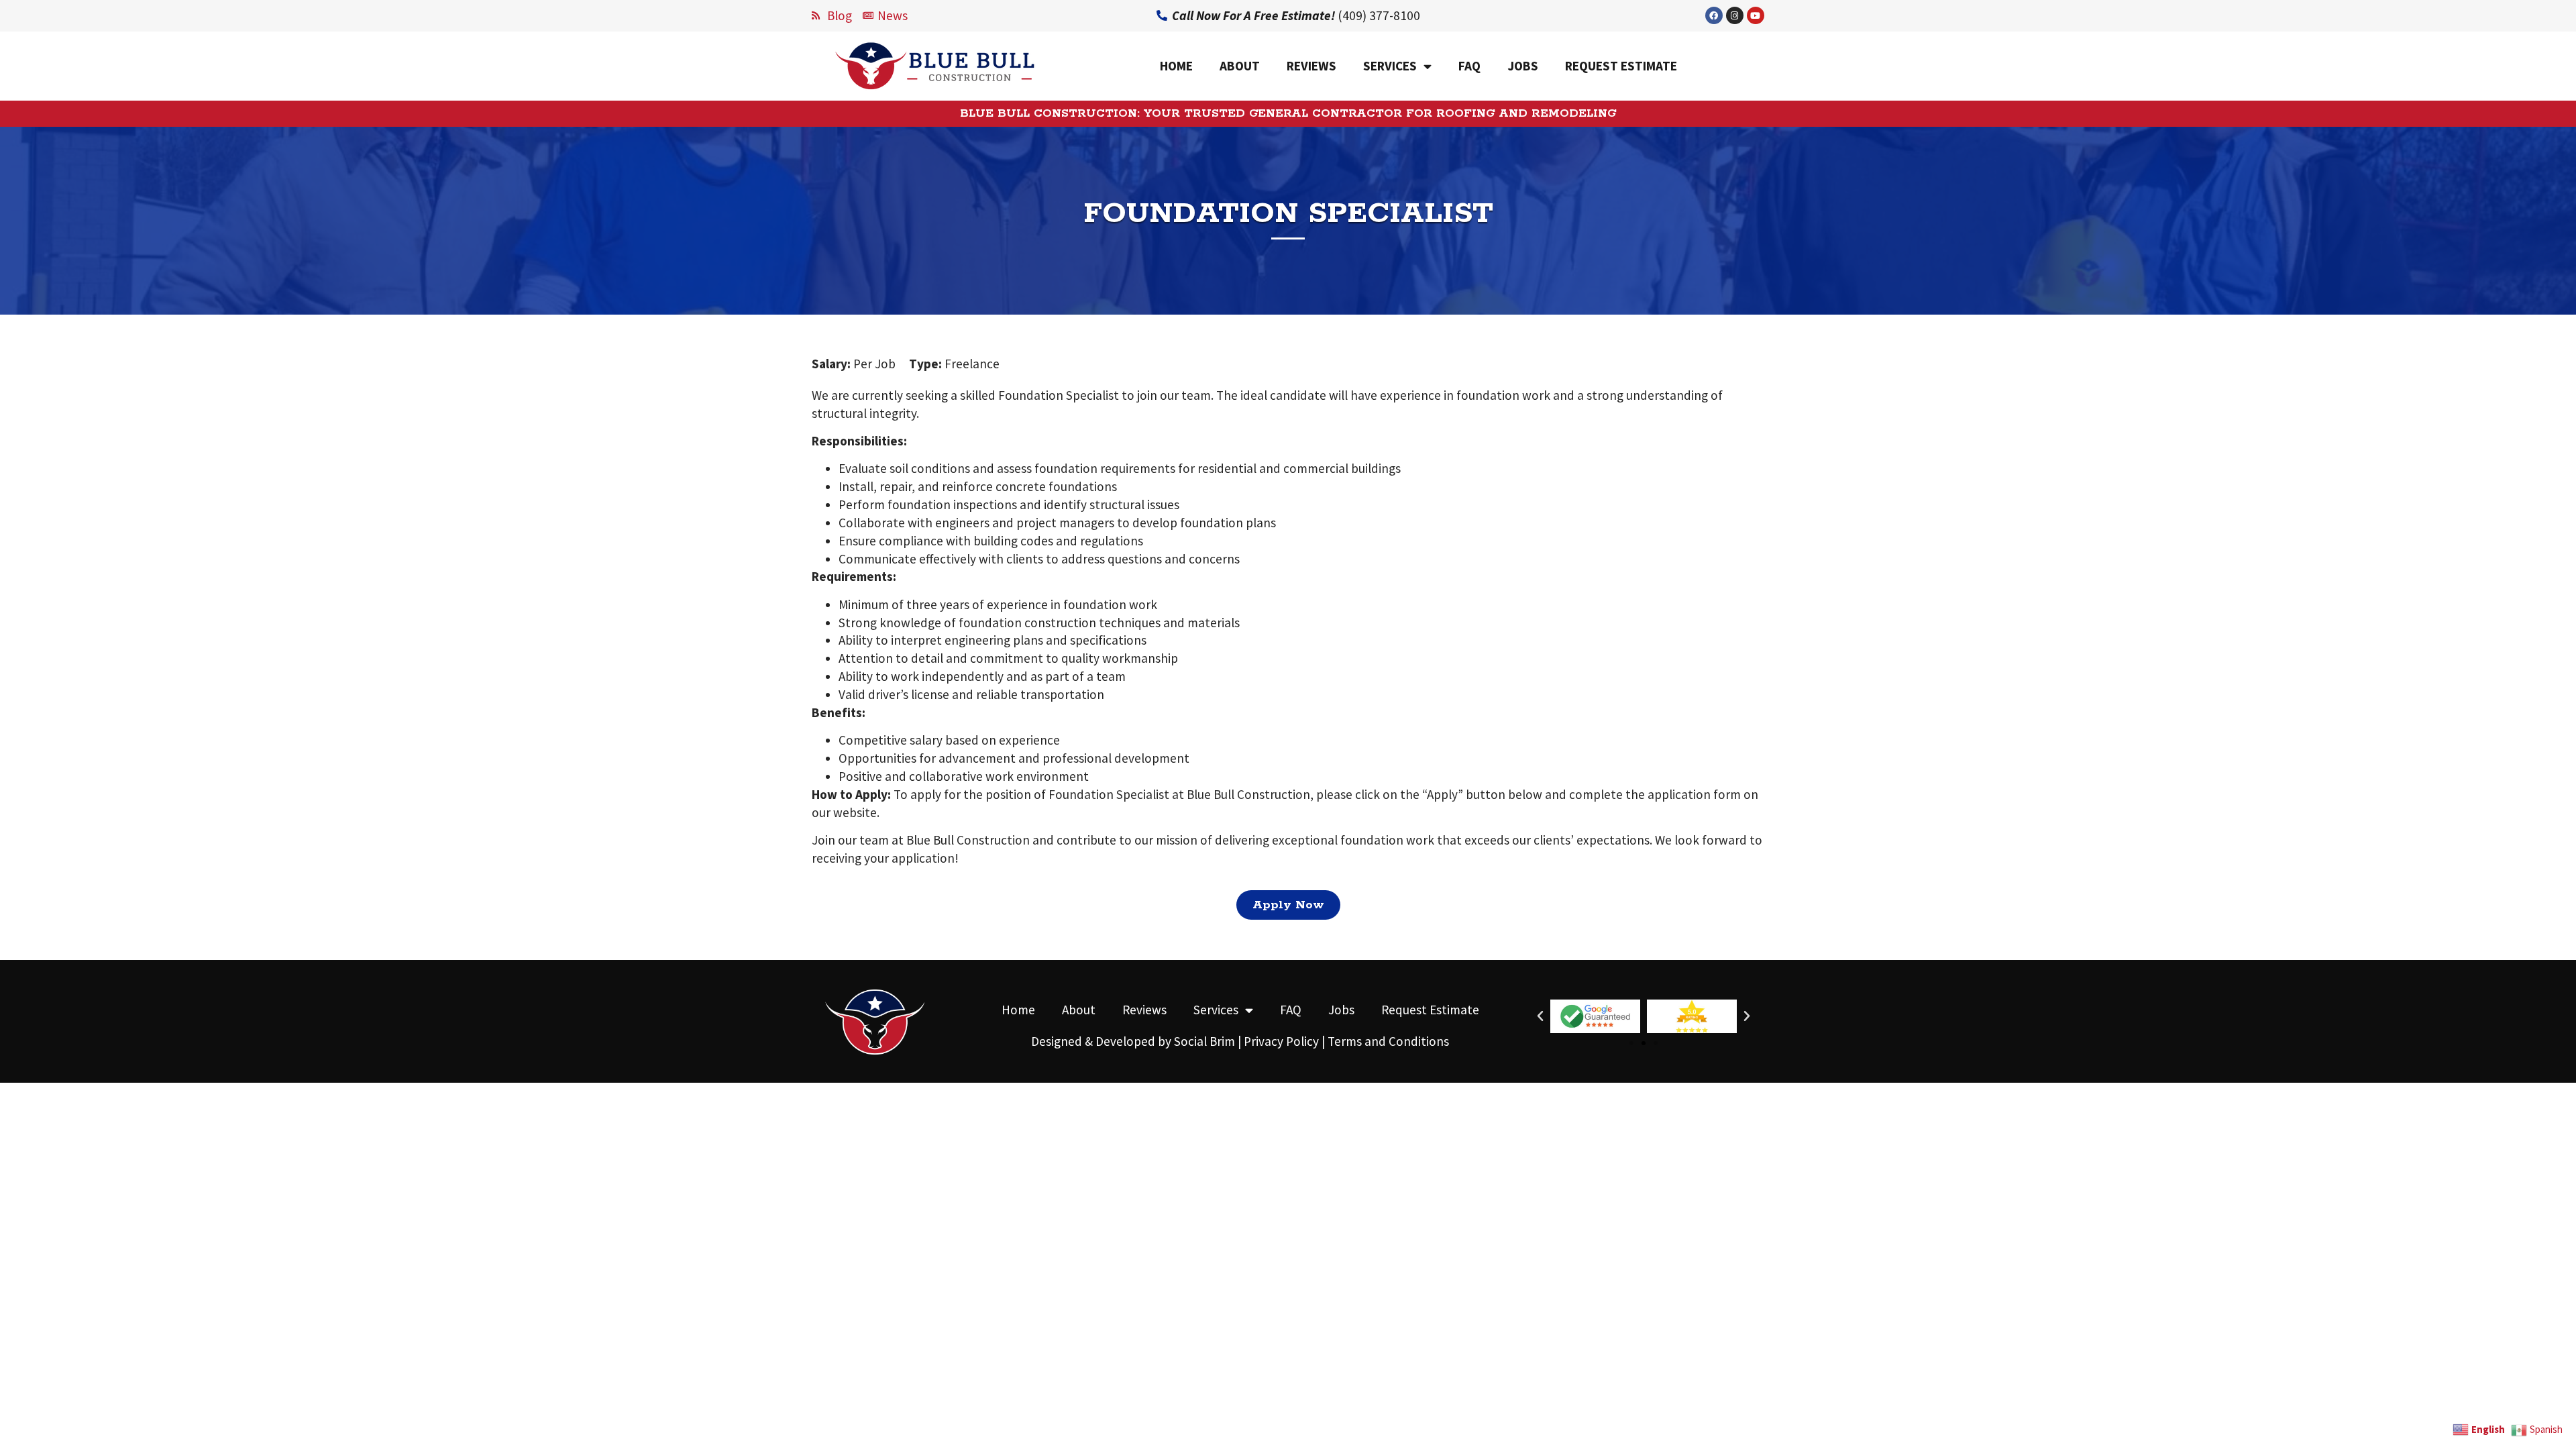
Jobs (1523, 66)
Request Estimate (1621, 66)
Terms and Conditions (1388, 1041)
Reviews (1311, 66)
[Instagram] (1735, 15)
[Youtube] (1756, 15)
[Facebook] (1714, 15)
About (1240, 66)
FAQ (1469, 66)
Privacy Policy (1281, 1041)
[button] (1631, 1043)
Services (1390, 66)
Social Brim (1204, 1041)
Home (1176, 66)
